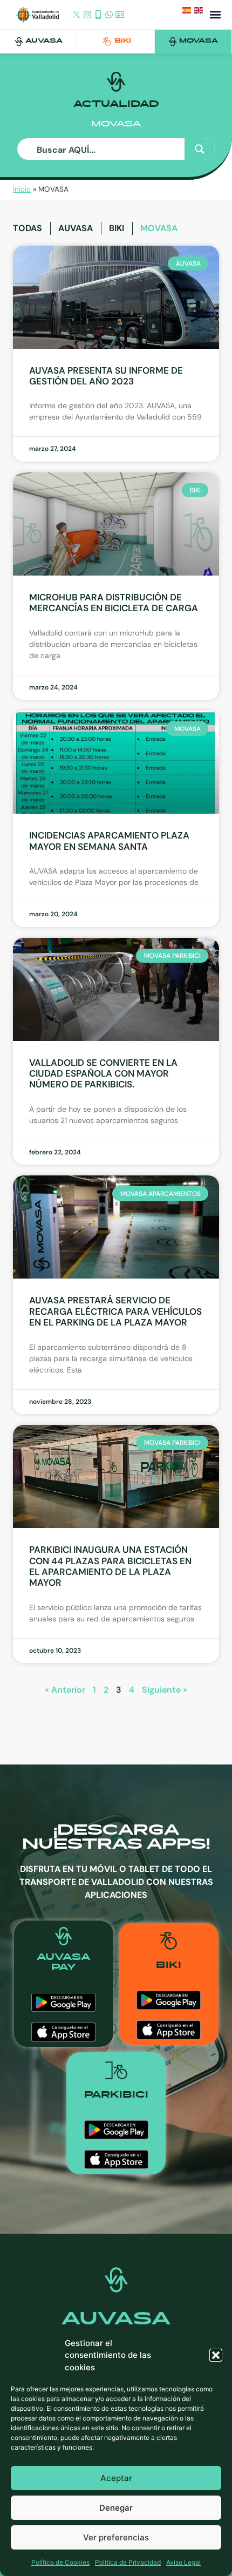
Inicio (22, 189)
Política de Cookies (60, 2562)
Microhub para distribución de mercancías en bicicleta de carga (114, 603)
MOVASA (199, 41)
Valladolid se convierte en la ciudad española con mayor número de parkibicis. (103, 1074)
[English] (200, 12)
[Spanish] (188, 12)
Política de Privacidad (128, 2562)
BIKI (123, 41)
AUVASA (44, 41)
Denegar (116, 2508)
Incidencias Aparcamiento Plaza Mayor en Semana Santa (109, 841)
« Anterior (65, 1690)
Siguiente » (165, 1690)
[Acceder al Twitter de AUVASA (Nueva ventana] (77, 15)
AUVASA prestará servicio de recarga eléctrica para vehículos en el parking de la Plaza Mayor (115, 1311)
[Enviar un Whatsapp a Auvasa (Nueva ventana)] (109, 15)
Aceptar (116, 2478)
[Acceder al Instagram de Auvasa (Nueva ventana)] (87, 15)
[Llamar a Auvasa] (98, 15)
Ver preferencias (116, 2537)
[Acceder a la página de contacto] (120, 15)
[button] (216, 2355)
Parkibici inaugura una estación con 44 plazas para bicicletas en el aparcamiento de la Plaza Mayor (110, 1566)
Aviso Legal (183, 2562)
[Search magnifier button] (200, 149)
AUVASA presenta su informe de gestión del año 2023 (106, 376)
